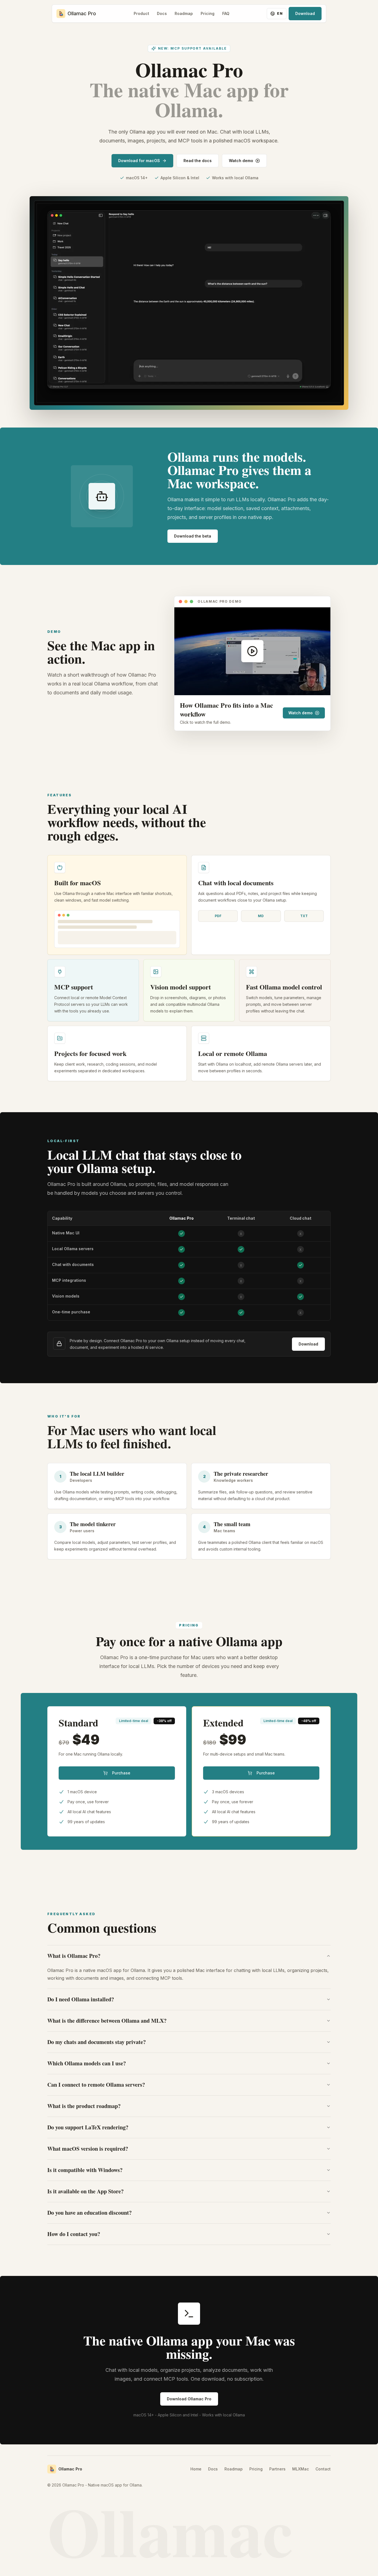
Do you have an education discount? (90, 2213)
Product (141, 13)
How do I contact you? (74, 2234)
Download (305, 13)
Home (196, 2469)
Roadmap (184, 13)
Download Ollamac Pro (189, 2399)
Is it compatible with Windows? (85, 2170)
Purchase (121, 1773)
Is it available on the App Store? (86, 2191)
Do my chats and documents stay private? (97, 2042)
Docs (162, 13)
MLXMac (301, 2469)
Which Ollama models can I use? (87, 2063)
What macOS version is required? (88, 2149)
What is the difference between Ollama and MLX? (107, 2021)
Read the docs (198, 161)
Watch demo (241, 161)
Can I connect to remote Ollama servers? (96, 2085)
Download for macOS (139, 161)
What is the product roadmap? (84, 2106)
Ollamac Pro (70, 2469)
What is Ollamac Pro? (74, 1956)
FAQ (226, 13)
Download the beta (193, 536)
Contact (323, 2469)
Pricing (208, 13)
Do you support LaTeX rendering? (88, 2127)
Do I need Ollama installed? (81, 1999)
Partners (277, 2469)
